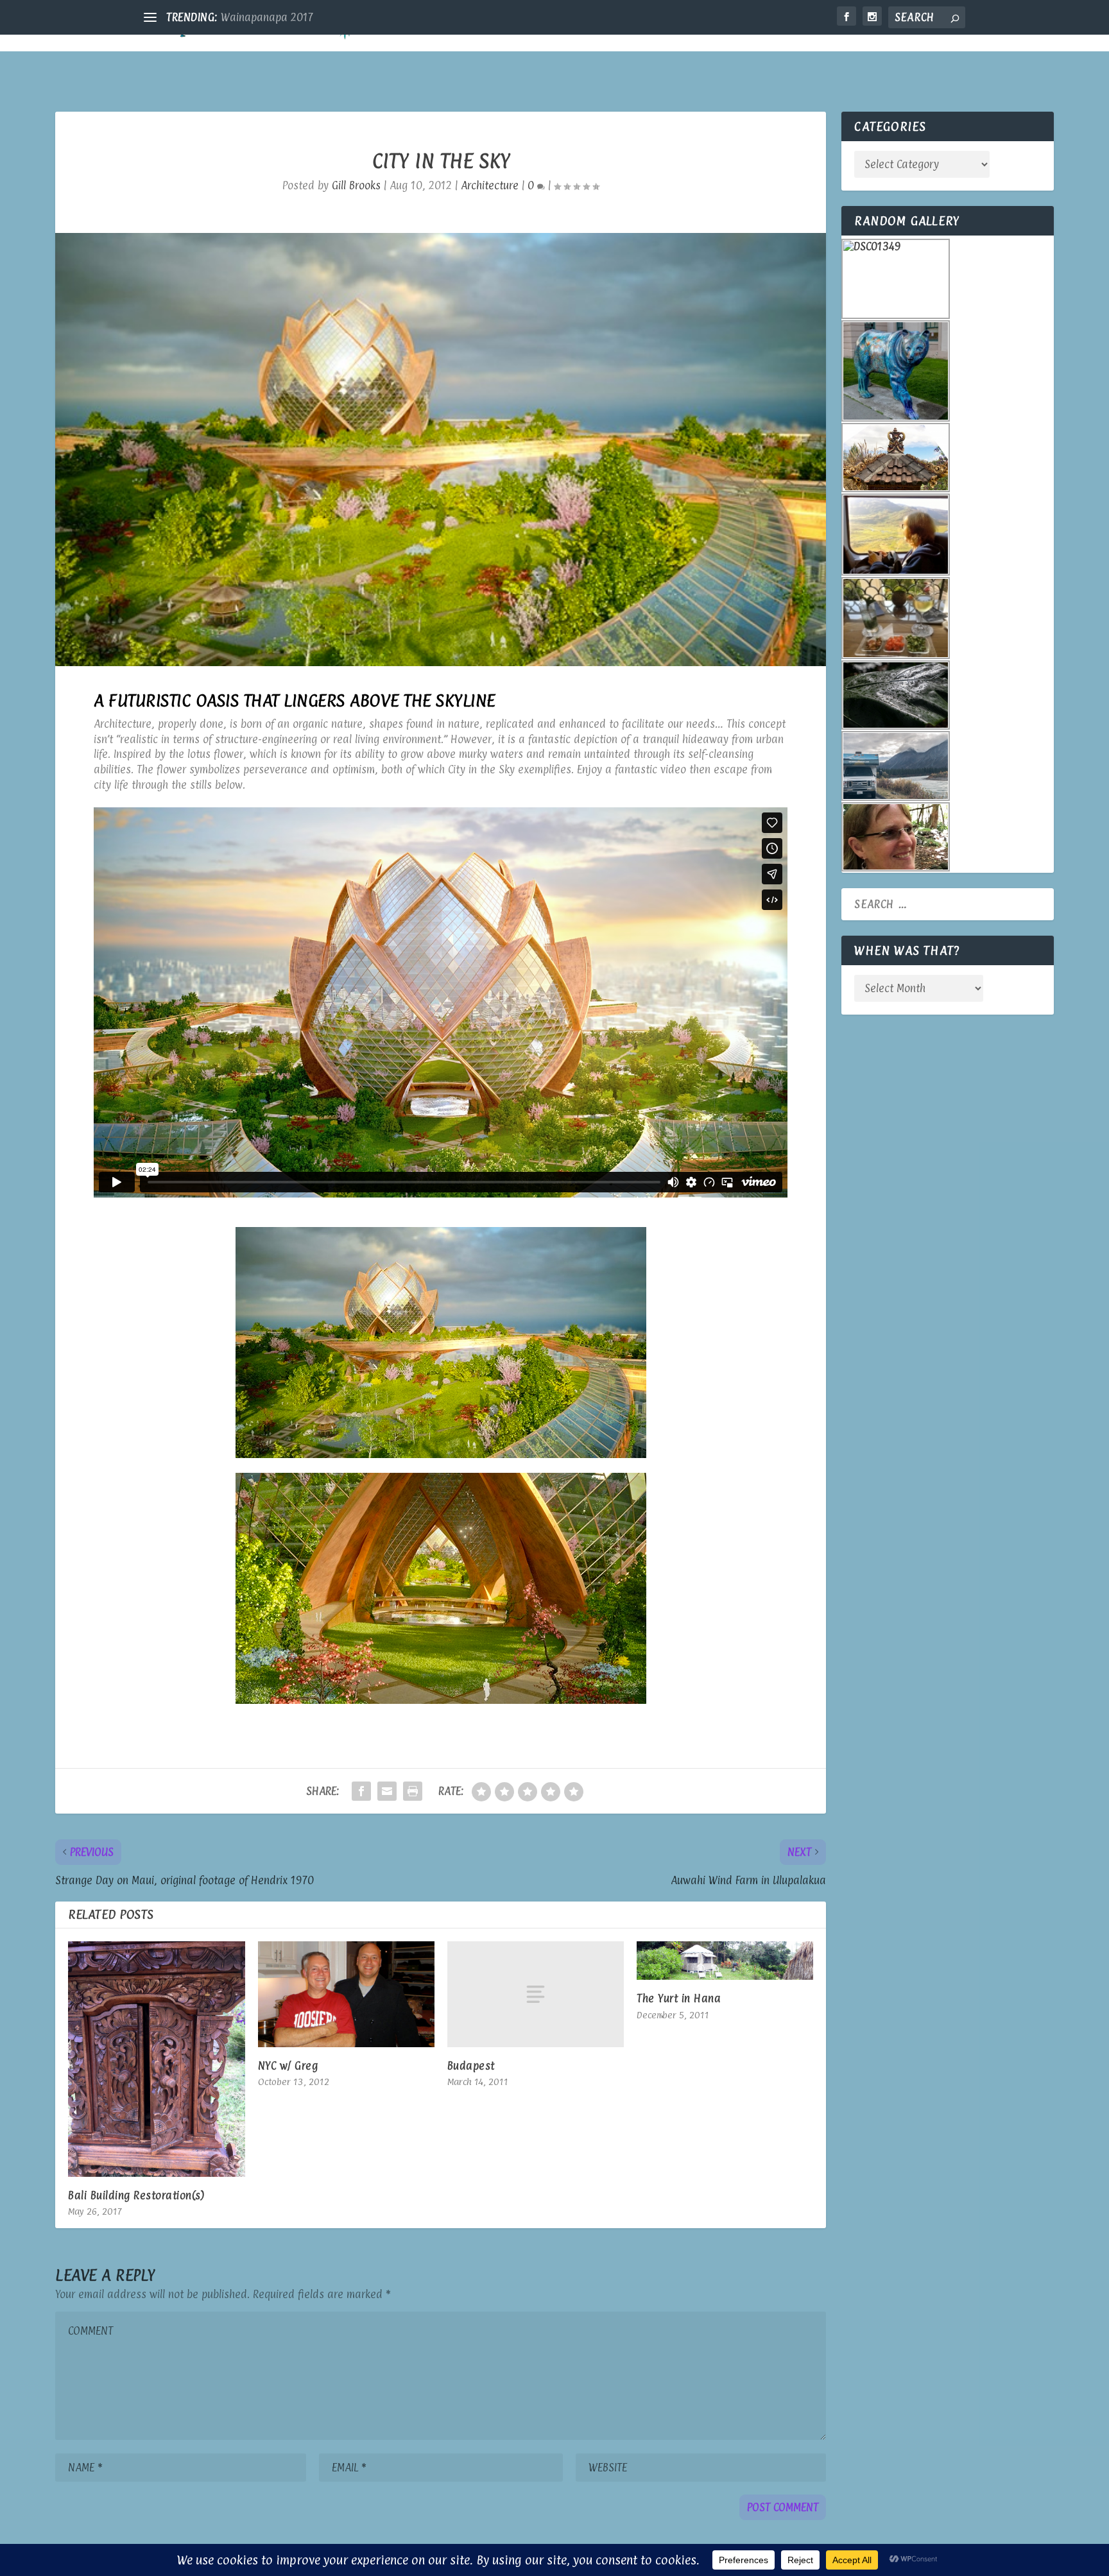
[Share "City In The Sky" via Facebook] (361, 1791)
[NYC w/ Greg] (346, 1994)
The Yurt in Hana (679, 1998)
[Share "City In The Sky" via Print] (413, 1791)
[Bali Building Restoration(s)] (156, 2059)
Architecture (490, 185)
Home (726, 27)
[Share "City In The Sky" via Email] (387, 1791)
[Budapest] (536, 1994)
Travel (781, 27)
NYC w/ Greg (288, 2066)
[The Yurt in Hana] (725, 1961)
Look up (855, 27)
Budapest (471, 2066)
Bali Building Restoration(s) (136, 2195)
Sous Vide (244, 17)
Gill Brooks (356, 185)
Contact (933, 27)
